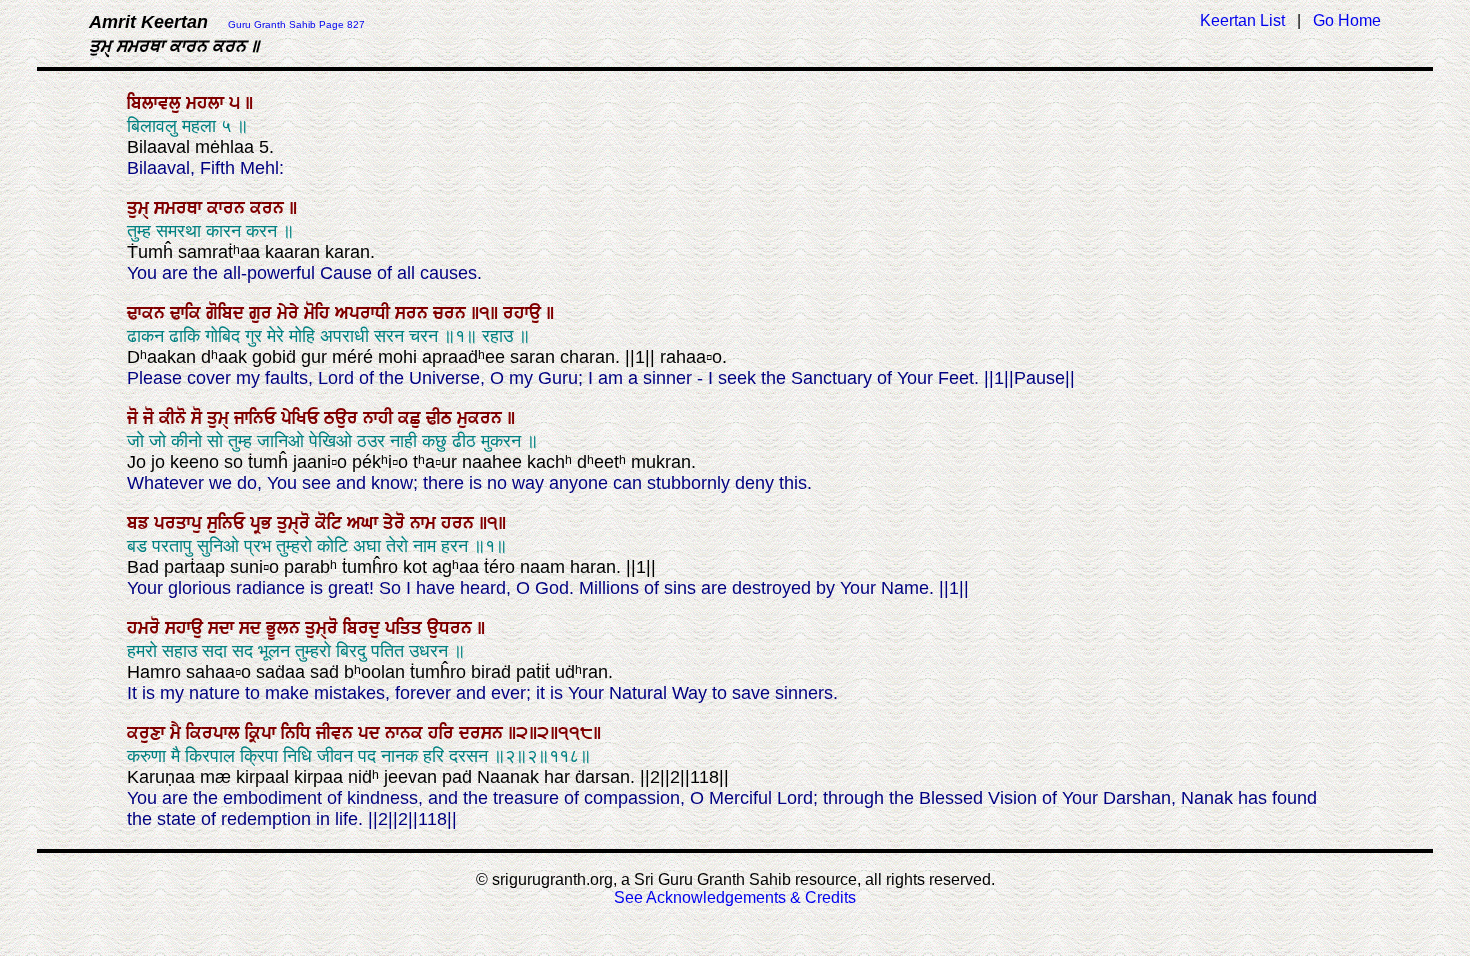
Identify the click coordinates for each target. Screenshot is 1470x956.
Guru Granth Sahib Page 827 (296, 24)
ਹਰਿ (443, 733)
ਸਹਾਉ (186, 628)
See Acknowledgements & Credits (735, 897)
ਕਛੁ (412, 418)
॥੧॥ (487, 313)
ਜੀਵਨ (337, 733)
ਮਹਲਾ (207, 103)
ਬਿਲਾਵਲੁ (156, 103)
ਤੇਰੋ (396, 523)
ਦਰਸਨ (483, 733)
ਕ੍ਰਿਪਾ (263, 733)
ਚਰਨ (452, 313)
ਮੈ (178, 733)
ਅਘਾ (365, 523)
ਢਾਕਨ (148, 313)
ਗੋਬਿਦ (227, 313)
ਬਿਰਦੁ (364, 628)
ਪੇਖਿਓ (302, 418)
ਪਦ (371, 733)
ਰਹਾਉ (524, 313)
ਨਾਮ (425, 523)
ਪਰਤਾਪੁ (180, 523)
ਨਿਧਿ (298, 733)
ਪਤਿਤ (406, 628)
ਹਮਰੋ (146, 628)
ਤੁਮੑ (140, 208)
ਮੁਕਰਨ (482, 418)
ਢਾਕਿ (188, 313)
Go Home (1347, 20)
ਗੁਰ (263, 313)
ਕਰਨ (269, 208)
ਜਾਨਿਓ (257, 418)
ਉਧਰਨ (452, 628)
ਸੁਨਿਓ (228, 523)
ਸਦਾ (223, 628)
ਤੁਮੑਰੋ (296, 523)
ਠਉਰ (343, 418)
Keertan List (1242, 20)
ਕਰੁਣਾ (148, 733)
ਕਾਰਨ (228, 208)
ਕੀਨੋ (175, 418)
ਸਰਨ (414, 313)
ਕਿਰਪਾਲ (215, 733)
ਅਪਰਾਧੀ (365, 313)
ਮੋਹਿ (319, 313)
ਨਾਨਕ (406, 733)
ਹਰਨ (460, 523)
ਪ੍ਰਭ (263, 523)
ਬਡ (140, 523)
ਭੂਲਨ (285, 628)
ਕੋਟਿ (331, 523)
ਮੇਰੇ (290, 313)
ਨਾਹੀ (380, 418)
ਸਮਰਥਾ (180, 208)
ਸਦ (252, 628)
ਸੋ (199, 418)
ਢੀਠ (441, 418)
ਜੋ (135, 418)
